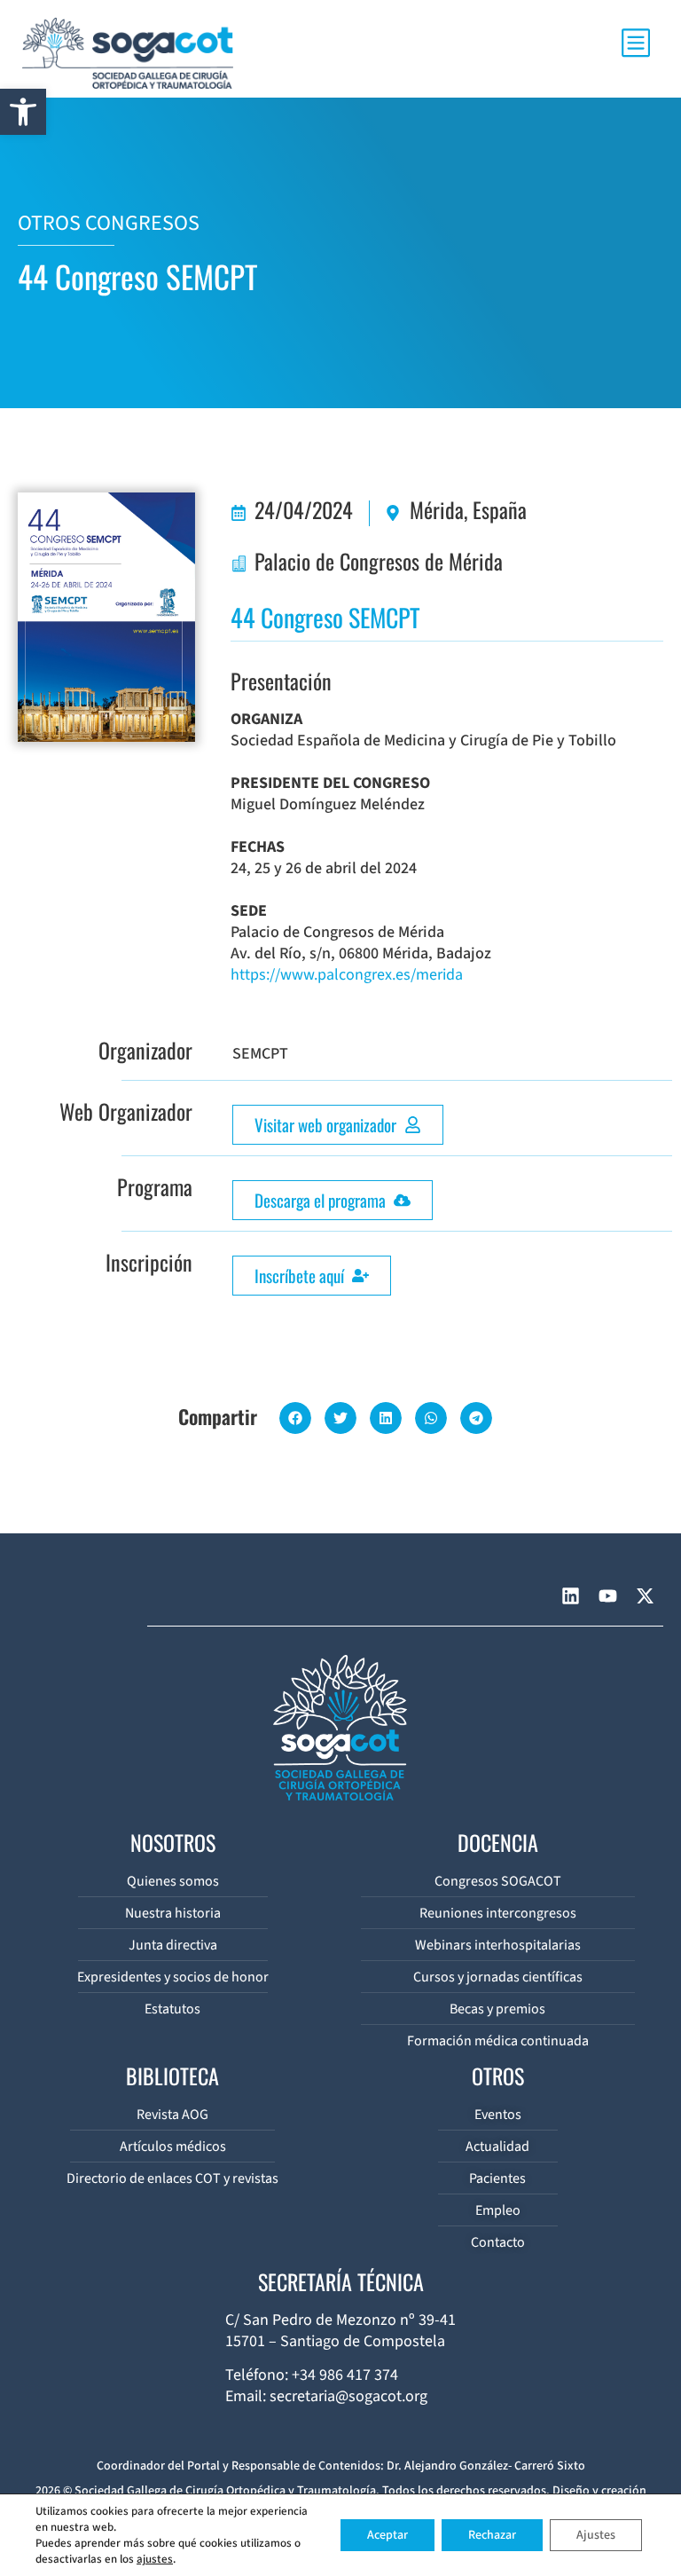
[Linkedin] (570, 1596)
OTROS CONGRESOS (109, 223)
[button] (23, 112)
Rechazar (492, 2535)
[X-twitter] (645, 1596)
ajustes (155, 2559)
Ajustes (596, 2535)
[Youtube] (607, 1596)
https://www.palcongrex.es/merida (347, 975)
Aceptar (387, 2535)
